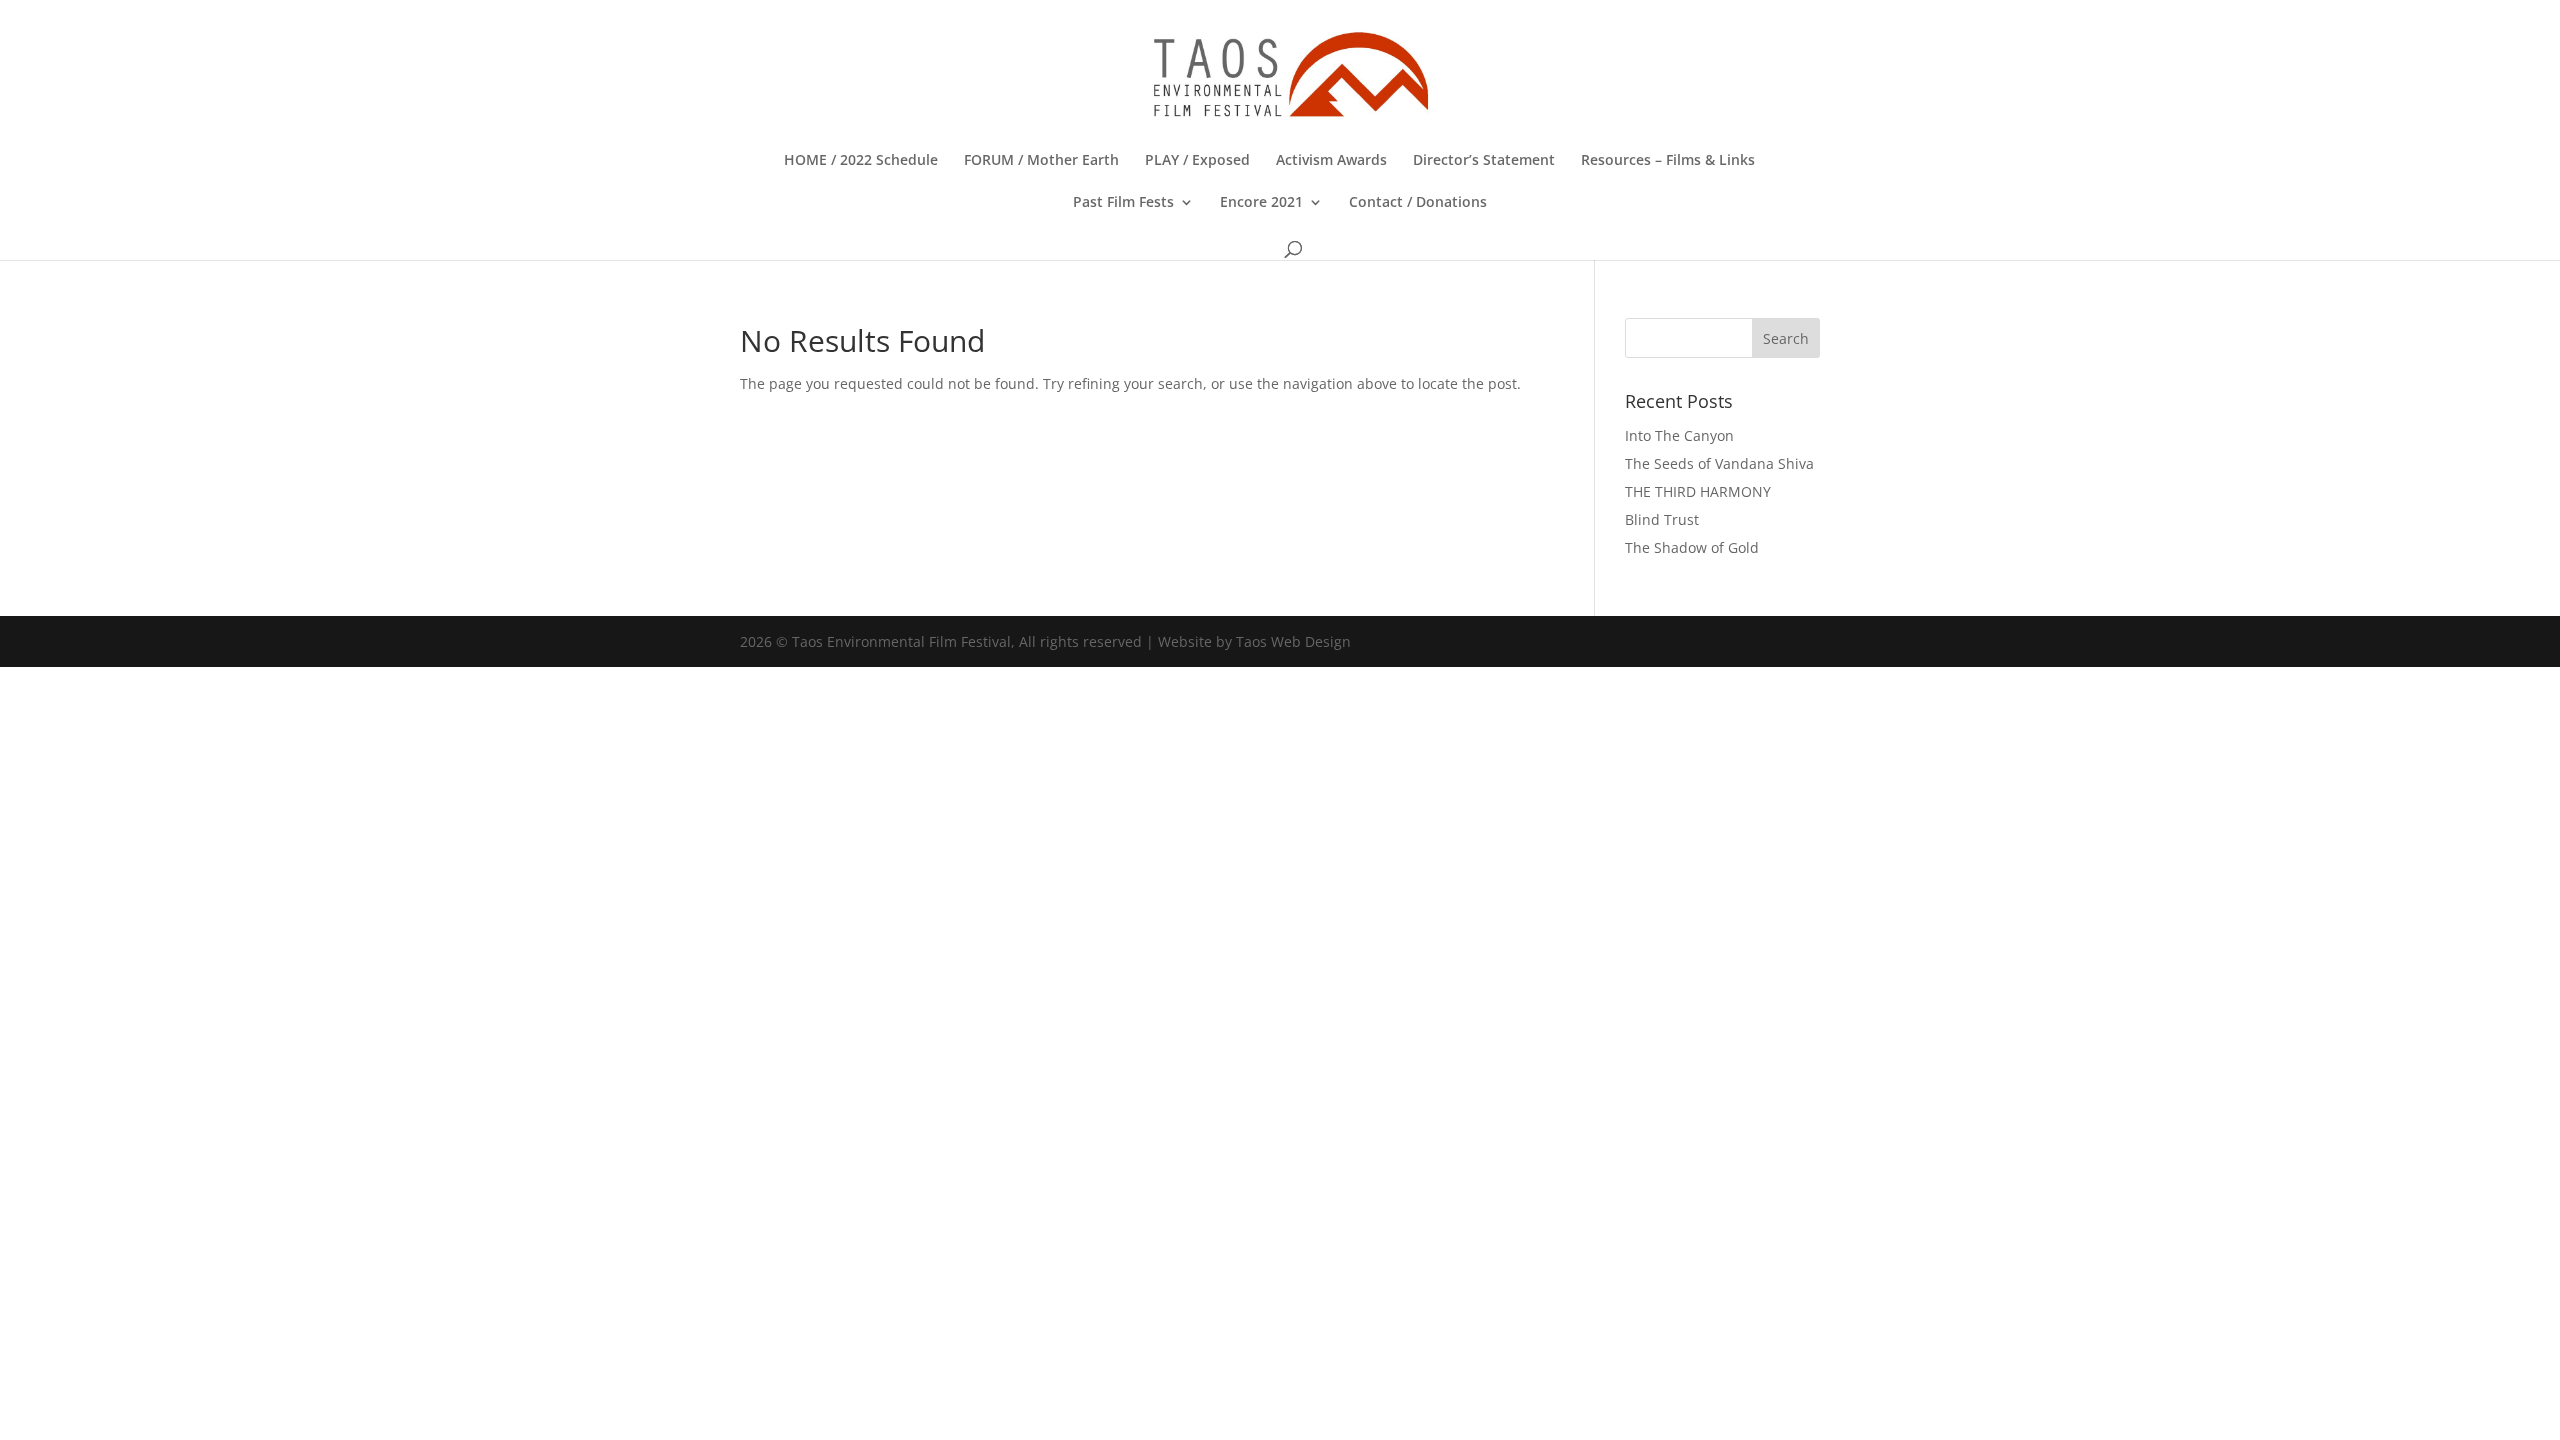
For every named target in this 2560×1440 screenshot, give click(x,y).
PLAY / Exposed (1197, 161)
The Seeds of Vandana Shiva (1719, 463)
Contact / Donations (1418, 203)
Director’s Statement (1484, 161)
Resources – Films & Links (1668, 161)
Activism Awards (1331, 161)
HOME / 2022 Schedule (861, 161)
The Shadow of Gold (1692, 547)
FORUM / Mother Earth (1041, 161)
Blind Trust (1662, 519)
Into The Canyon (1679, 435)
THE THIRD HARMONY (1698, 491)
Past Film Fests (1123, 203)
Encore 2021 (1261, 203)
